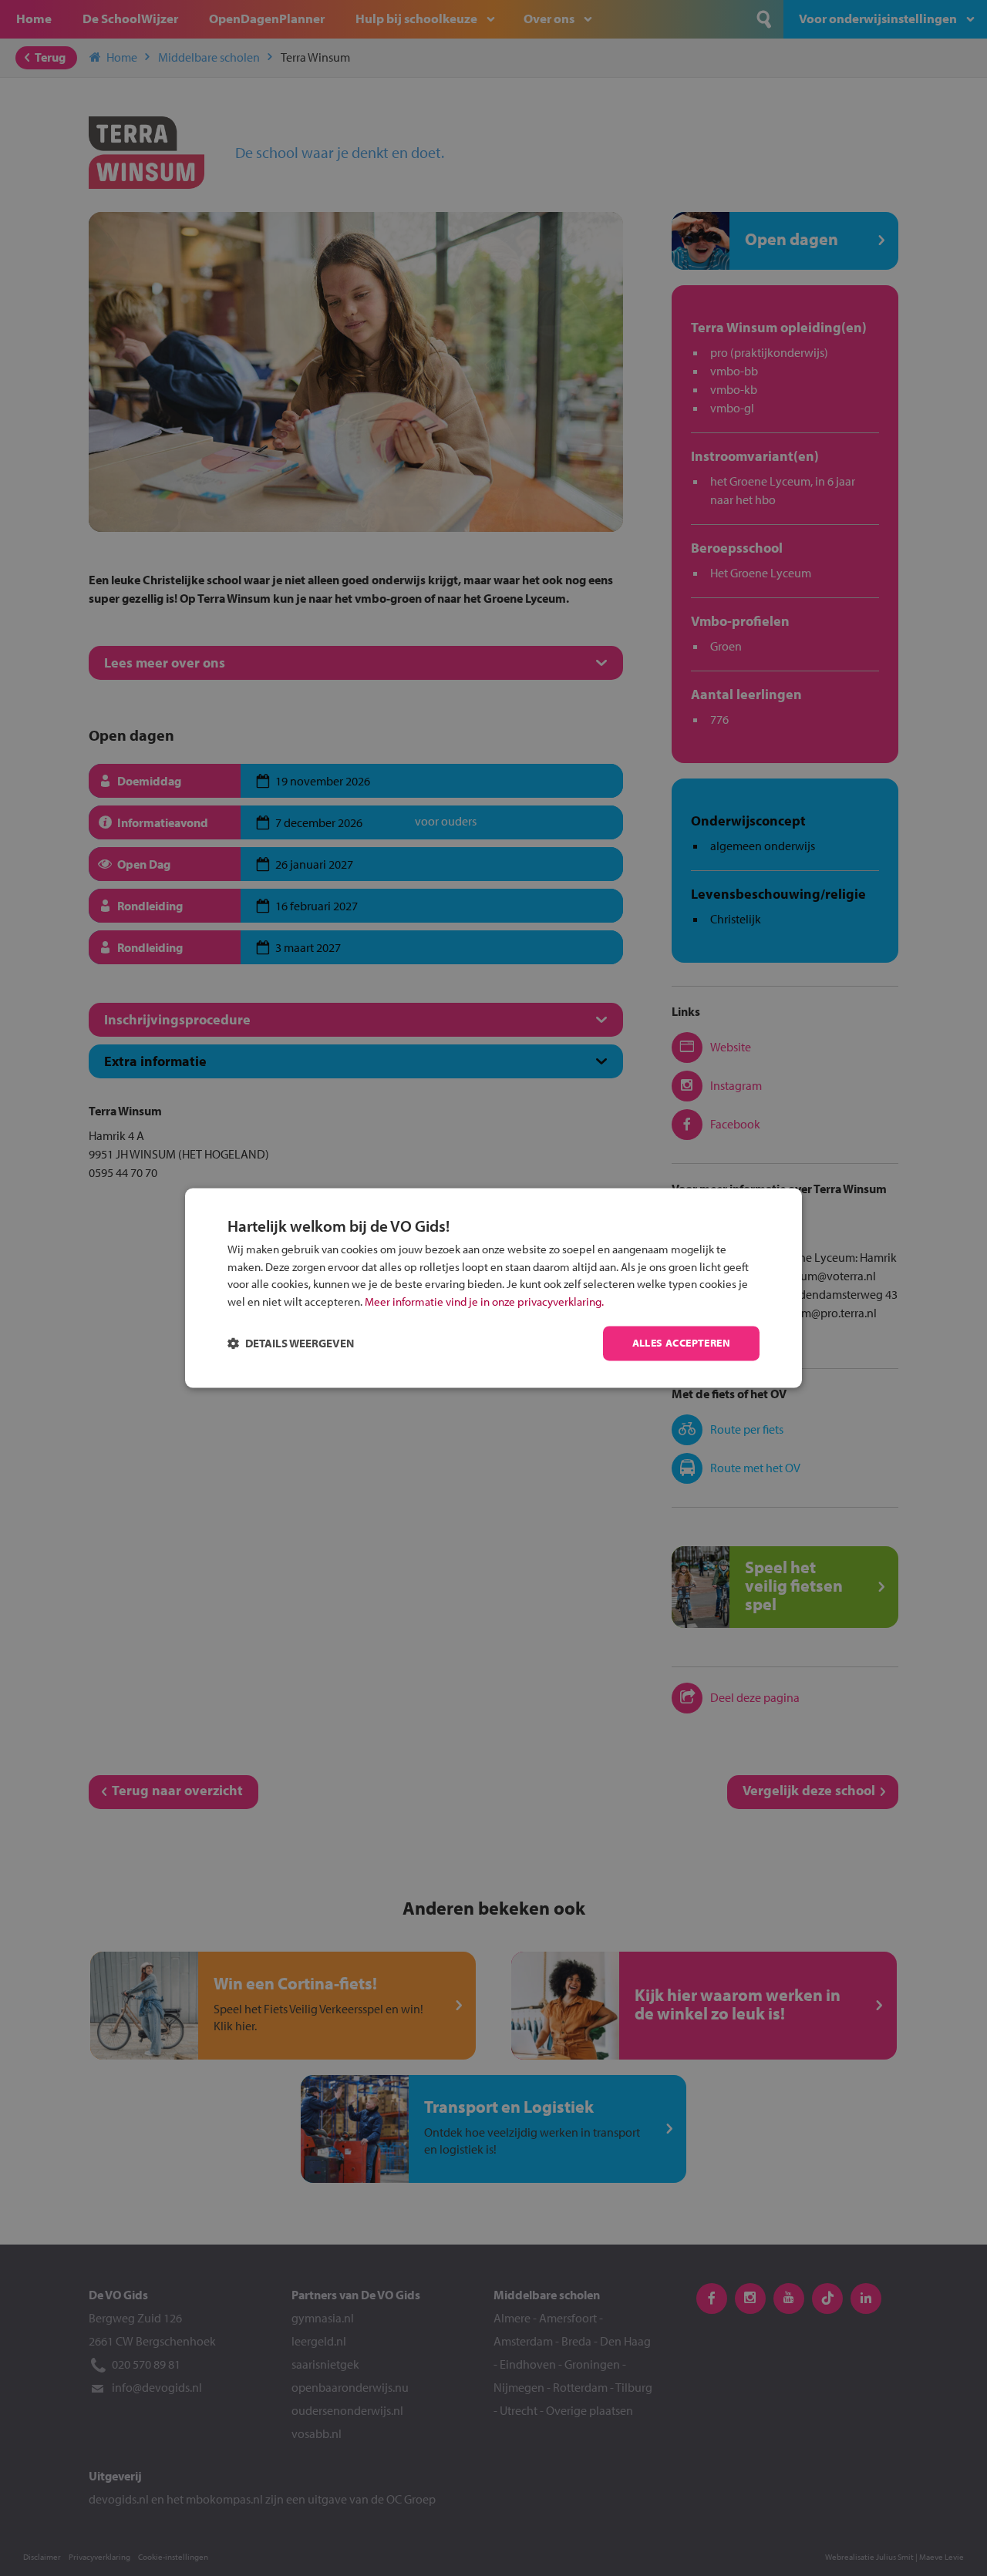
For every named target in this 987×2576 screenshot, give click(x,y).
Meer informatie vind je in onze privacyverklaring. (484, 1301)
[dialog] (493, 1288)
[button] (291, 1344)
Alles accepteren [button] (681, 1343)
